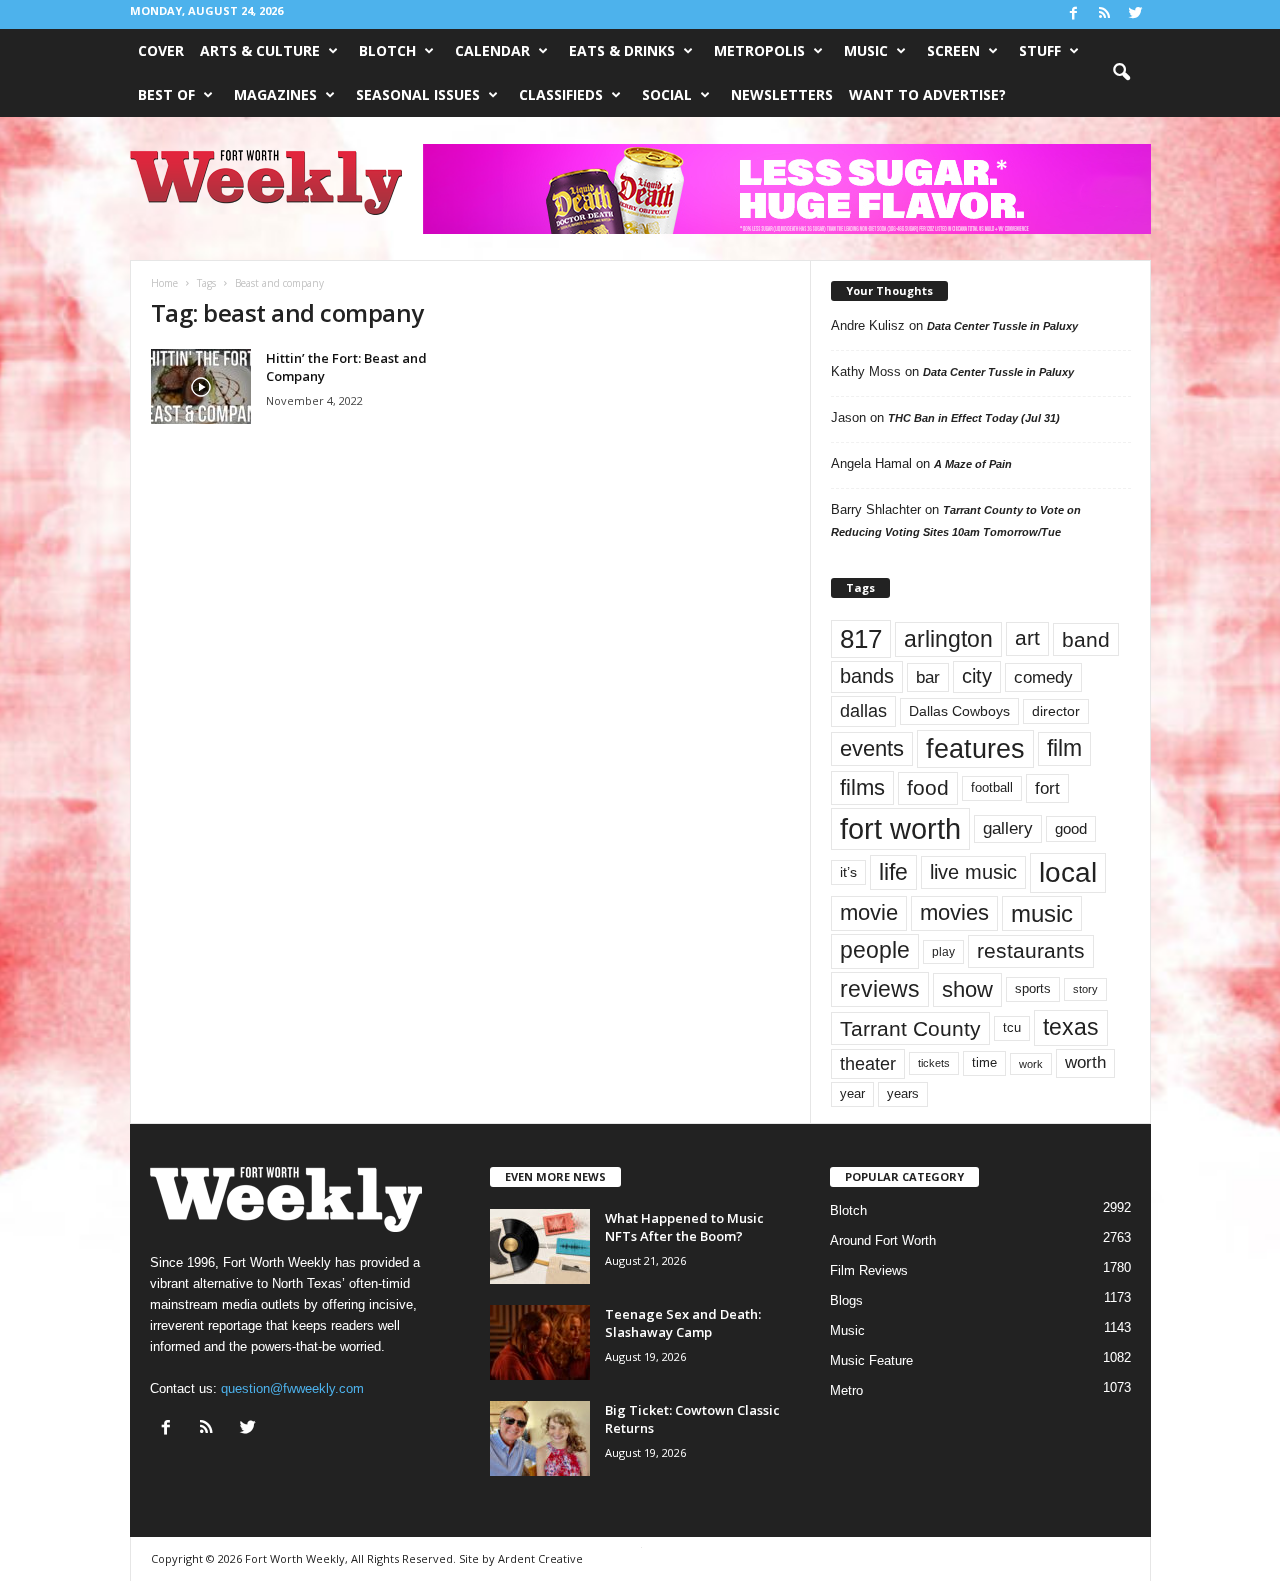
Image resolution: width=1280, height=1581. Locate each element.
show (967, 989)
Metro (846, 1390)
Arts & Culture (260, 50)
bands (867, 676)
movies (954, 912)
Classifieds (561, 94)
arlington (948, 639)
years (903, 1093)
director (1056, 711)
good (1071, 829)
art (1027, 638)
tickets (934, 1063)
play (943, 952)
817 (861, 639)
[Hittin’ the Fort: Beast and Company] (201, 386)
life (893, 872)
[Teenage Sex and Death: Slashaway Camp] (540, 1342)
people (875, 950)
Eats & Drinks (622, 50)
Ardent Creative (540, 1558)
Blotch (387, 50)
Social (667, 94)
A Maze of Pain (973, 464)
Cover (161, 50)
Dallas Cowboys (959, 711)
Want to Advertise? (927, 94)
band (1086, 639)
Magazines (275, 94)
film (1064, 748)
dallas (863, 710)
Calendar (492, 50)
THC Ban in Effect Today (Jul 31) (974, 418)
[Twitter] (1136, 14)
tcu (1012, 1027)
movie (869, 912)
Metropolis (759, 50)
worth (1085, 1062)
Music (866, 50)
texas (1071, 1027)
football (992, 787)
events (872, 748)
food (928, 788)
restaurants (1031, 951)
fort (1047, 788)
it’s (848, 872)
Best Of (166, 94)
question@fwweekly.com (292, 1388)
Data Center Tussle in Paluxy (1002, 326)
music (1042, 913)
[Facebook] (1074, 14)
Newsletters (782, 94)
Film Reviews (869, 1270)
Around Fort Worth (883, 1240)
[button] (1121, 73)
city (977, 676)
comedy (1043, 677)
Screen (953, 50)
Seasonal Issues (418, 94)
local (1068, 872)
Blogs (846, 1300)
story (1085, 989)
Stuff (1040, 50)
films (862, 787)
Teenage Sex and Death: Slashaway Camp (683, 1323)
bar (928, 677)
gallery (1008, 828)
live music (973, 871)
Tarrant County (910, 1028)
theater (868, 1063)
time (984, 1062)
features (975, 749)
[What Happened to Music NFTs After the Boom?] (540, 1246)
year (852, 1094)
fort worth (900, 828)
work (1031, 1064)
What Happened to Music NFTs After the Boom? (684, 1227)
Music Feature (871, 1360)
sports (1033, 989)
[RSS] (1105, 14)
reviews (880, 989)
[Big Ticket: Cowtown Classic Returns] (540, 1438)
